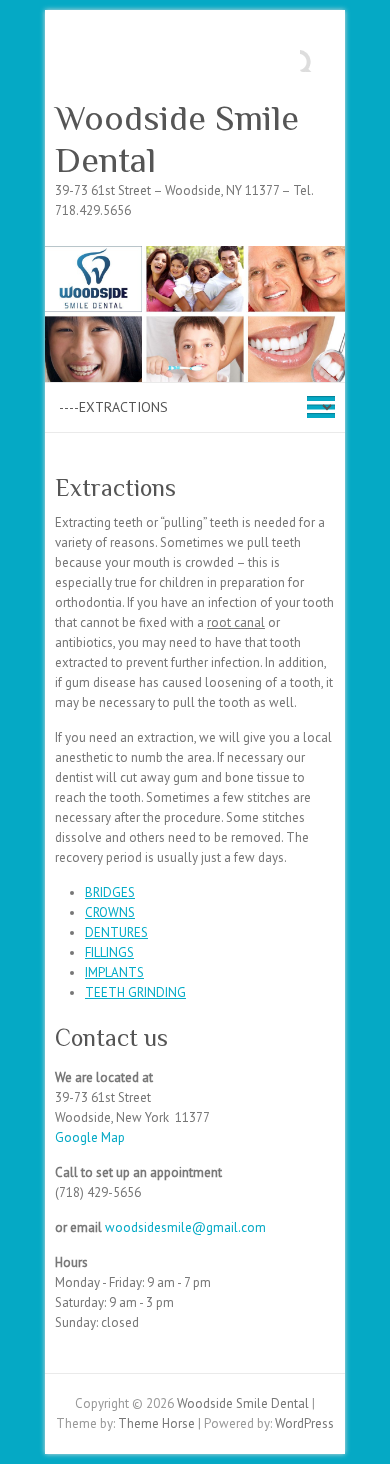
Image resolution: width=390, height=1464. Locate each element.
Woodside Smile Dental (177, 139)
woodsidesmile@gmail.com (185, 1227)
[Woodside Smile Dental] (195, 255)
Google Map (90, 1137)
